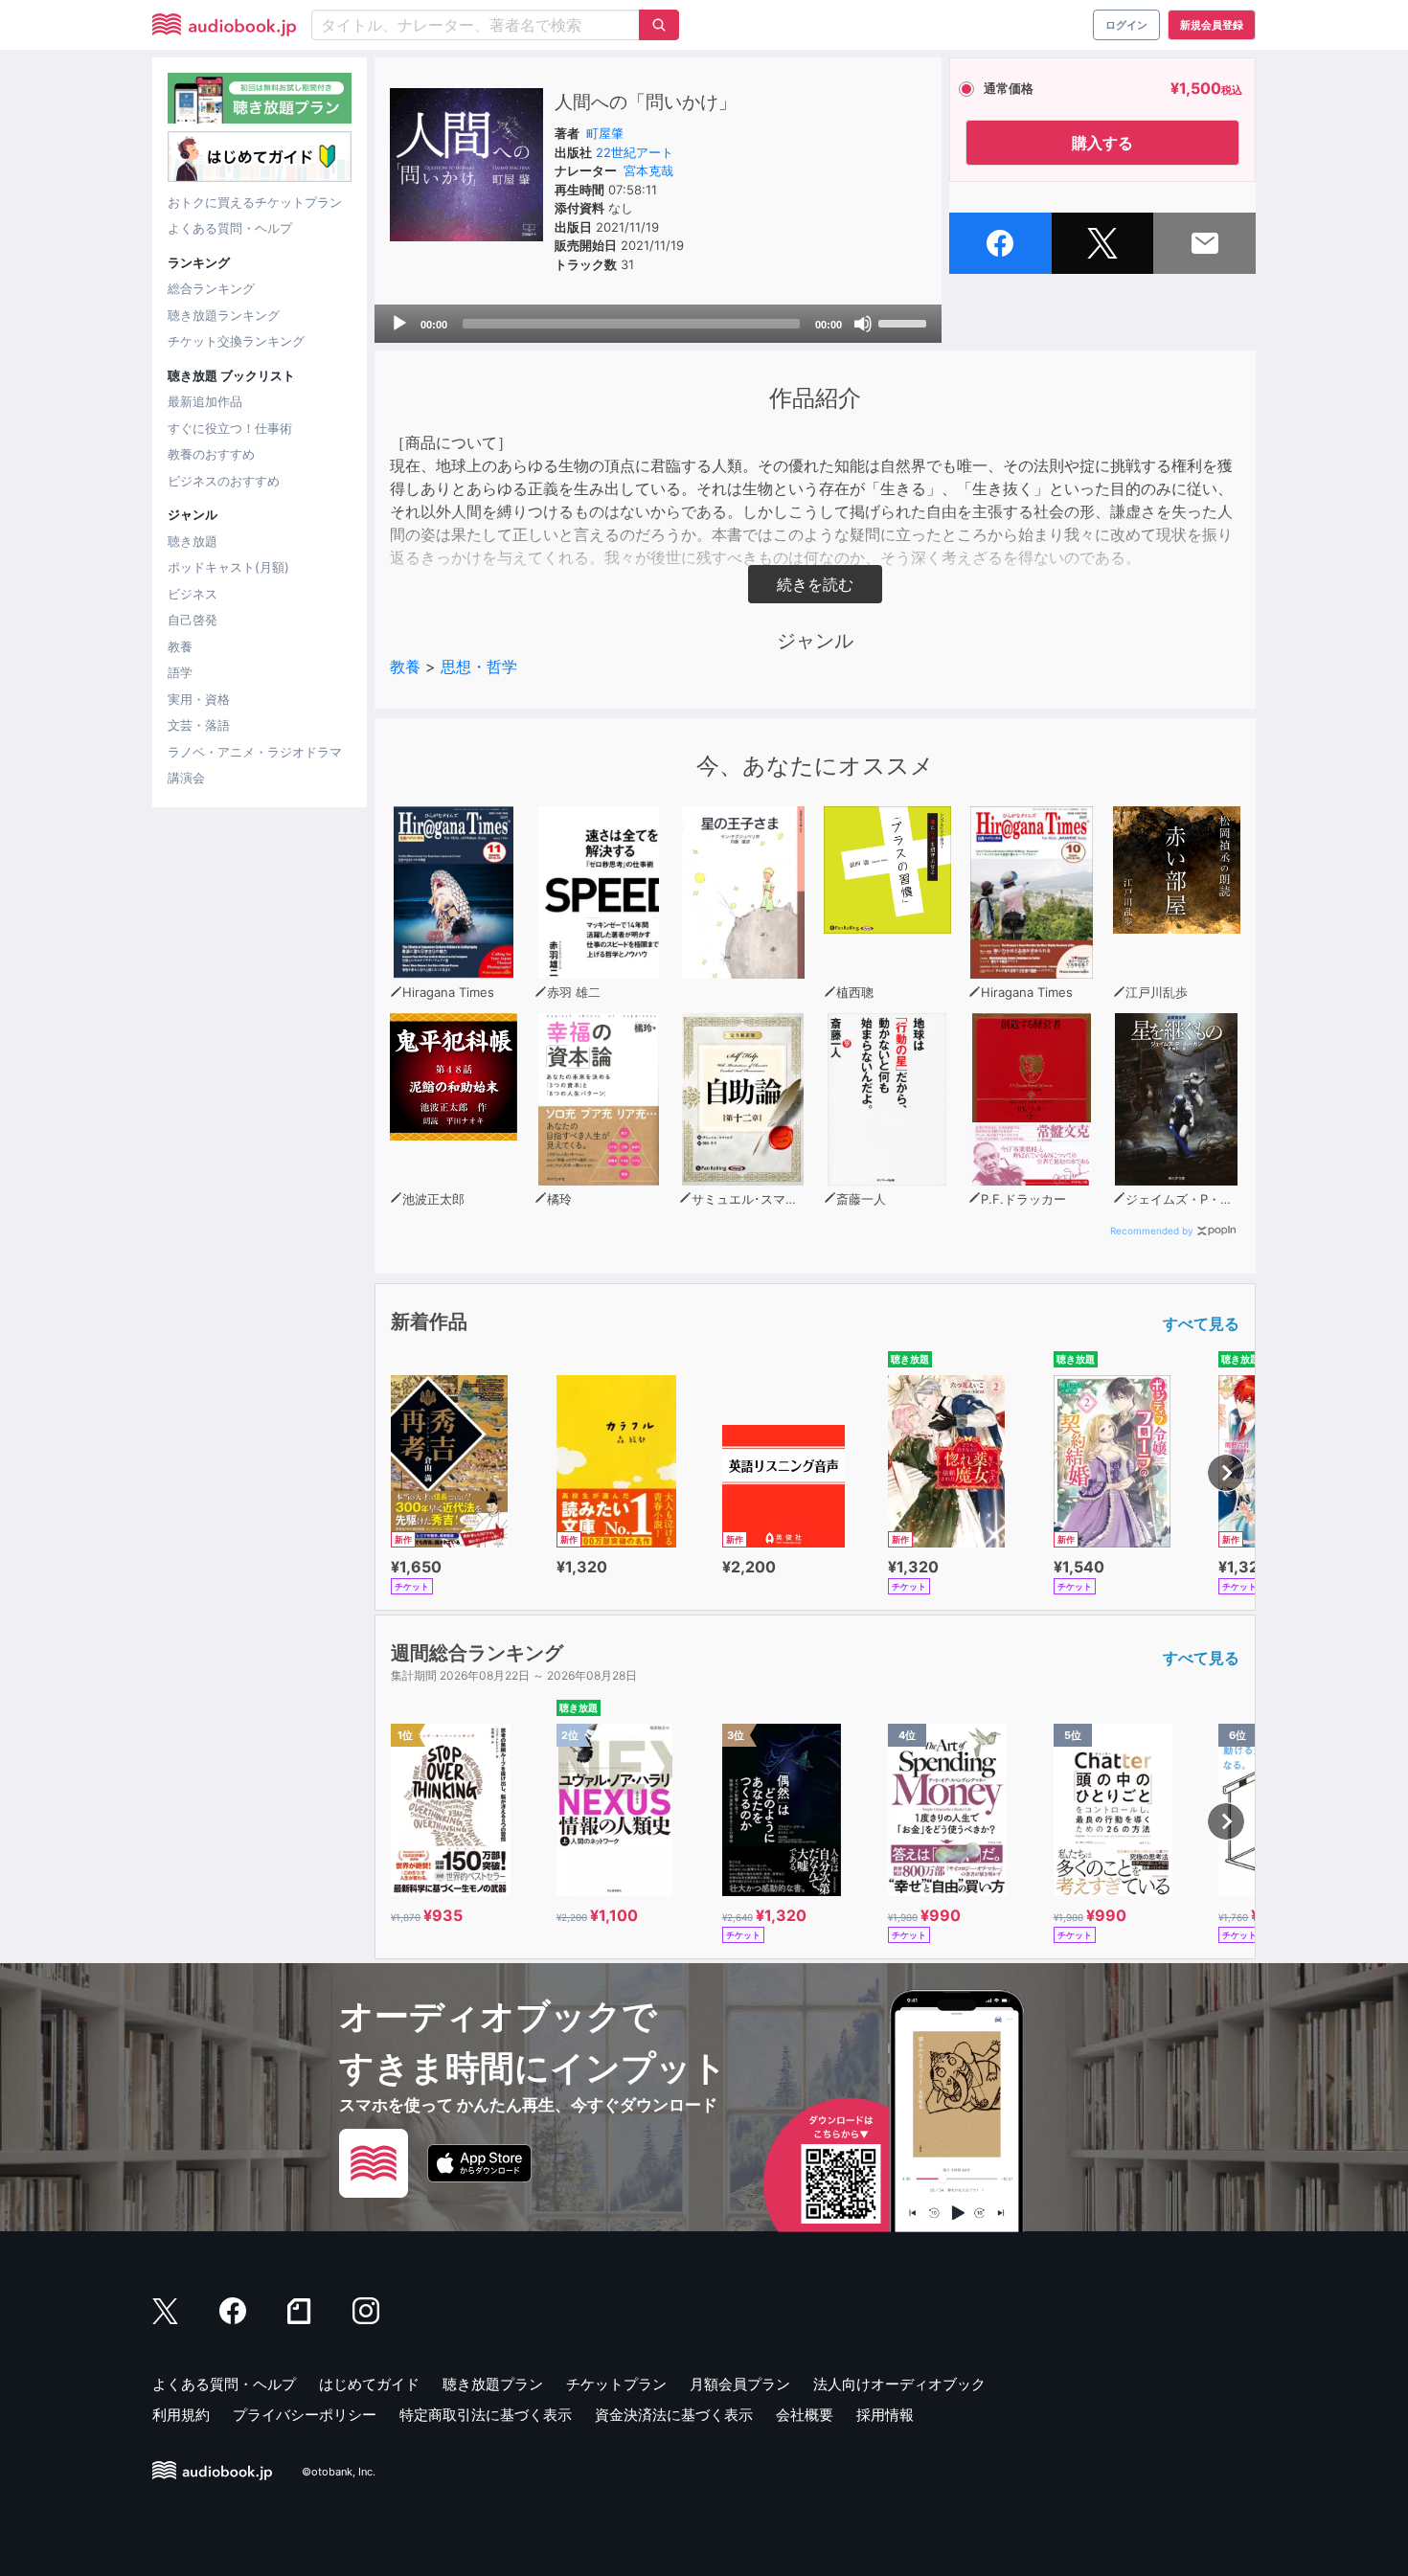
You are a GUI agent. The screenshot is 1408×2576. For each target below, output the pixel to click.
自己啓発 (193, 620)
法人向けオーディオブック (899, 2384)
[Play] (399, 324)
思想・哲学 (479, 667)
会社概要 (805, 2415)
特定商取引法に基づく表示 (486, 2415)
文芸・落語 (199, 725)
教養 (180, 646)
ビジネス (193, 594)
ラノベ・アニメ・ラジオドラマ (255, 752)
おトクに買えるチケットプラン (255, 202)
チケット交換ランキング (236, 341)
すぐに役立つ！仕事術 (230, 428)
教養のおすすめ (211, 454)
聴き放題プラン (493, 2384)
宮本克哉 (648, 170)
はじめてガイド (369, 2384)
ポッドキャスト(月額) (228, 567)
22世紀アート (635, 152)
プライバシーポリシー (305, 2415)
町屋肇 (605, 133)
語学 (180, 672)
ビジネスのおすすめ (224, 481)
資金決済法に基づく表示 (674, 2415)
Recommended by (1152, 1231)
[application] (658, 324)
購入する (1102, 143)
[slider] (905, 322)
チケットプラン (616, 2384)
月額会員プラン (740, 2384)
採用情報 (885, 2415)
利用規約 (181, 2415)
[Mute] (863, 324)
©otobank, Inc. (339, 2472)
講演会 (186, 778)
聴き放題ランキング (224, 315)
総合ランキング (211, 288)
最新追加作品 (205, 401)
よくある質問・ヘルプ (230, 228)
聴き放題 (193, 541)
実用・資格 (199, 699)
